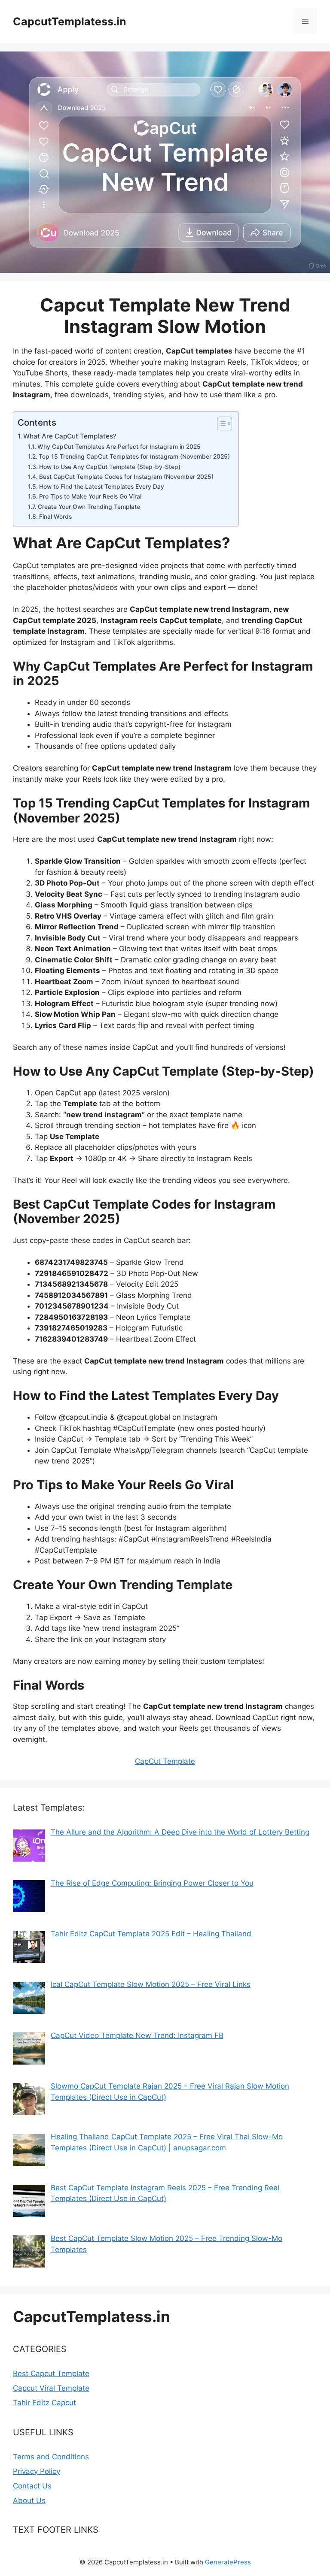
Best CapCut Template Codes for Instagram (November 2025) (126, 477)
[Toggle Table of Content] (220, 423)
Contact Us (32, 2486)
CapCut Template (165, 1761)
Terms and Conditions (51, 2457)
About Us (29, 2500)
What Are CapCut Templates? (70, 436)
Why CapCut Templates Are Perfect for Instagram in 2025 (119, 447)
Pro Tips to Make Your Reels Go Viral (90, 496)
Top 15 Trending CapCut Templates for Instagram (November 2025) (134, 457)
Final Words (55, 517)
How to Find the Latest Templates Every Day (102, 487)
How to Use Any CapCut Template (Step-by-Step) (110, 467)
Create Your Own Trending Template (89, 507)
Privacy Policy (37, 2471)
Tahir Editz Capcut (44, 2403)
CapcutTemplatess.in (70, 21)
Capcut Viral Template (51, 2388)
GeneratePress (228, 2562)
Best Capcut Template (51, 2373)
